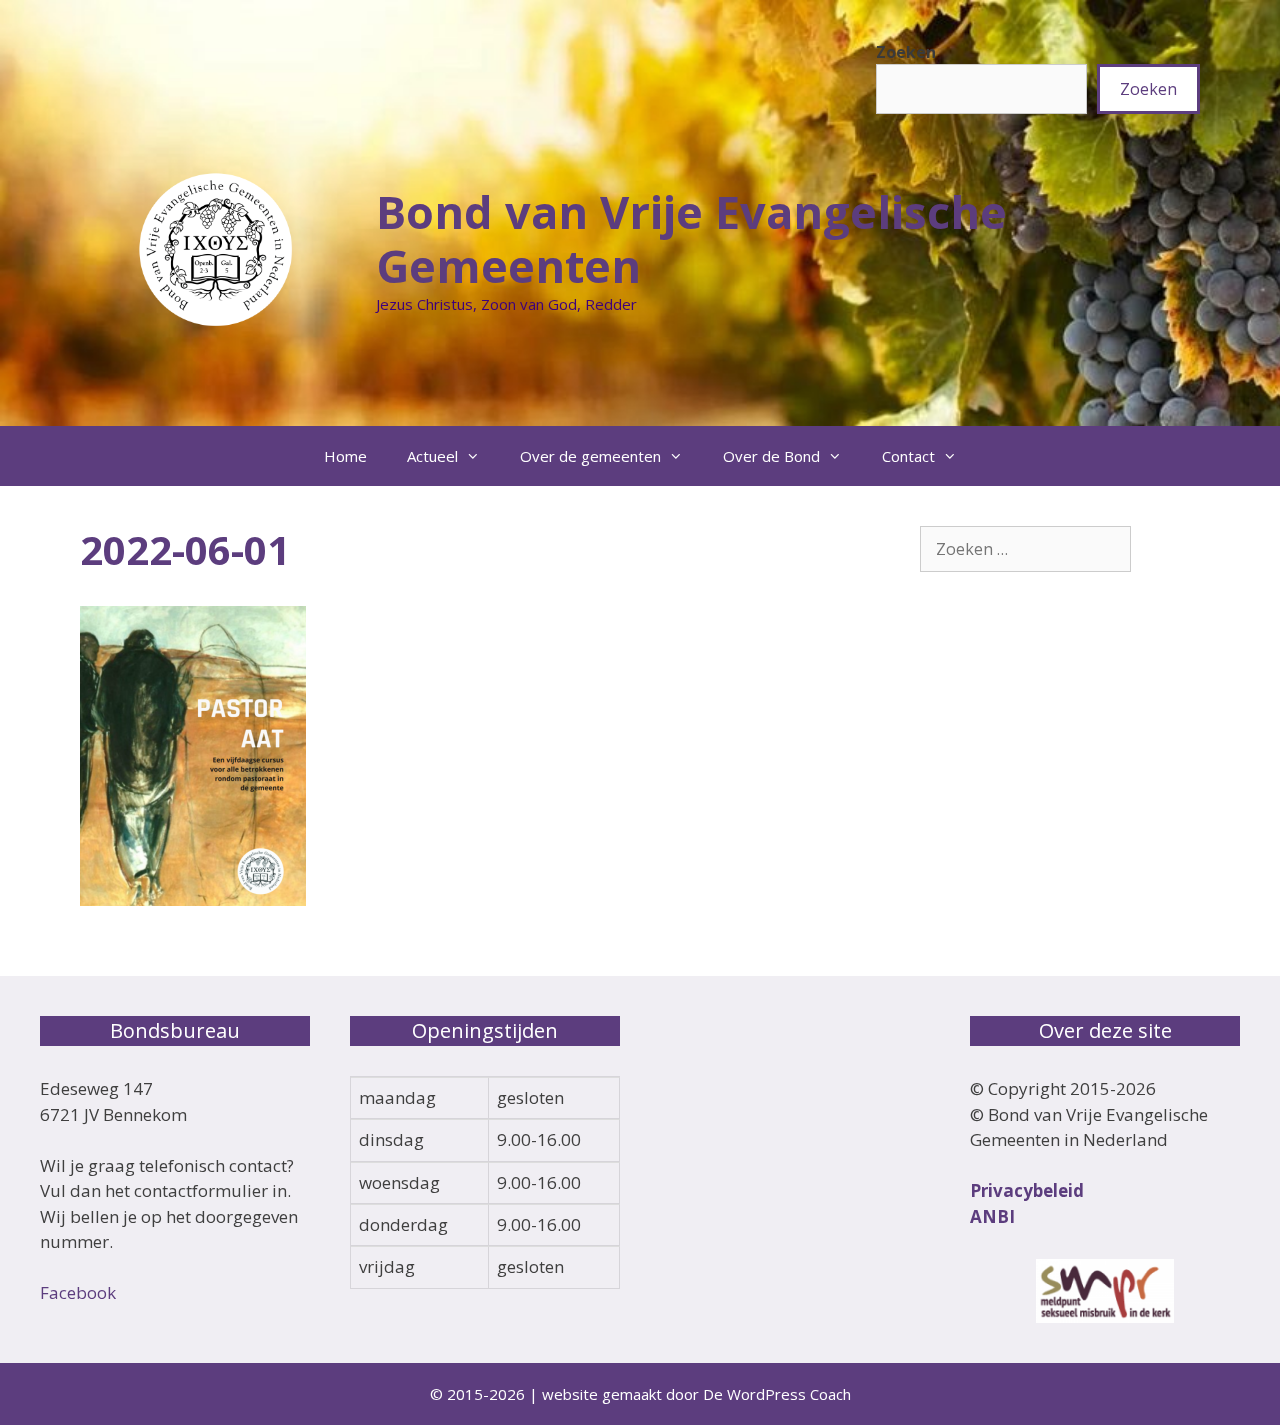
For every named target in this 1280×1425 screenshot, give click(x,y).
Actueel (432, 456)
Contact (908, 456)
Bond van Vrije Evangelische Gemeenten (691, 238)
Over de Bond (771, 456)
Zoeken (906, 52)
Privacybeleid (1027, 1190)
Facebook (78, 1292)
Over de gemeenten (590, 456)
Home (345, 456)
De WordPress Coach (777, 1394)
